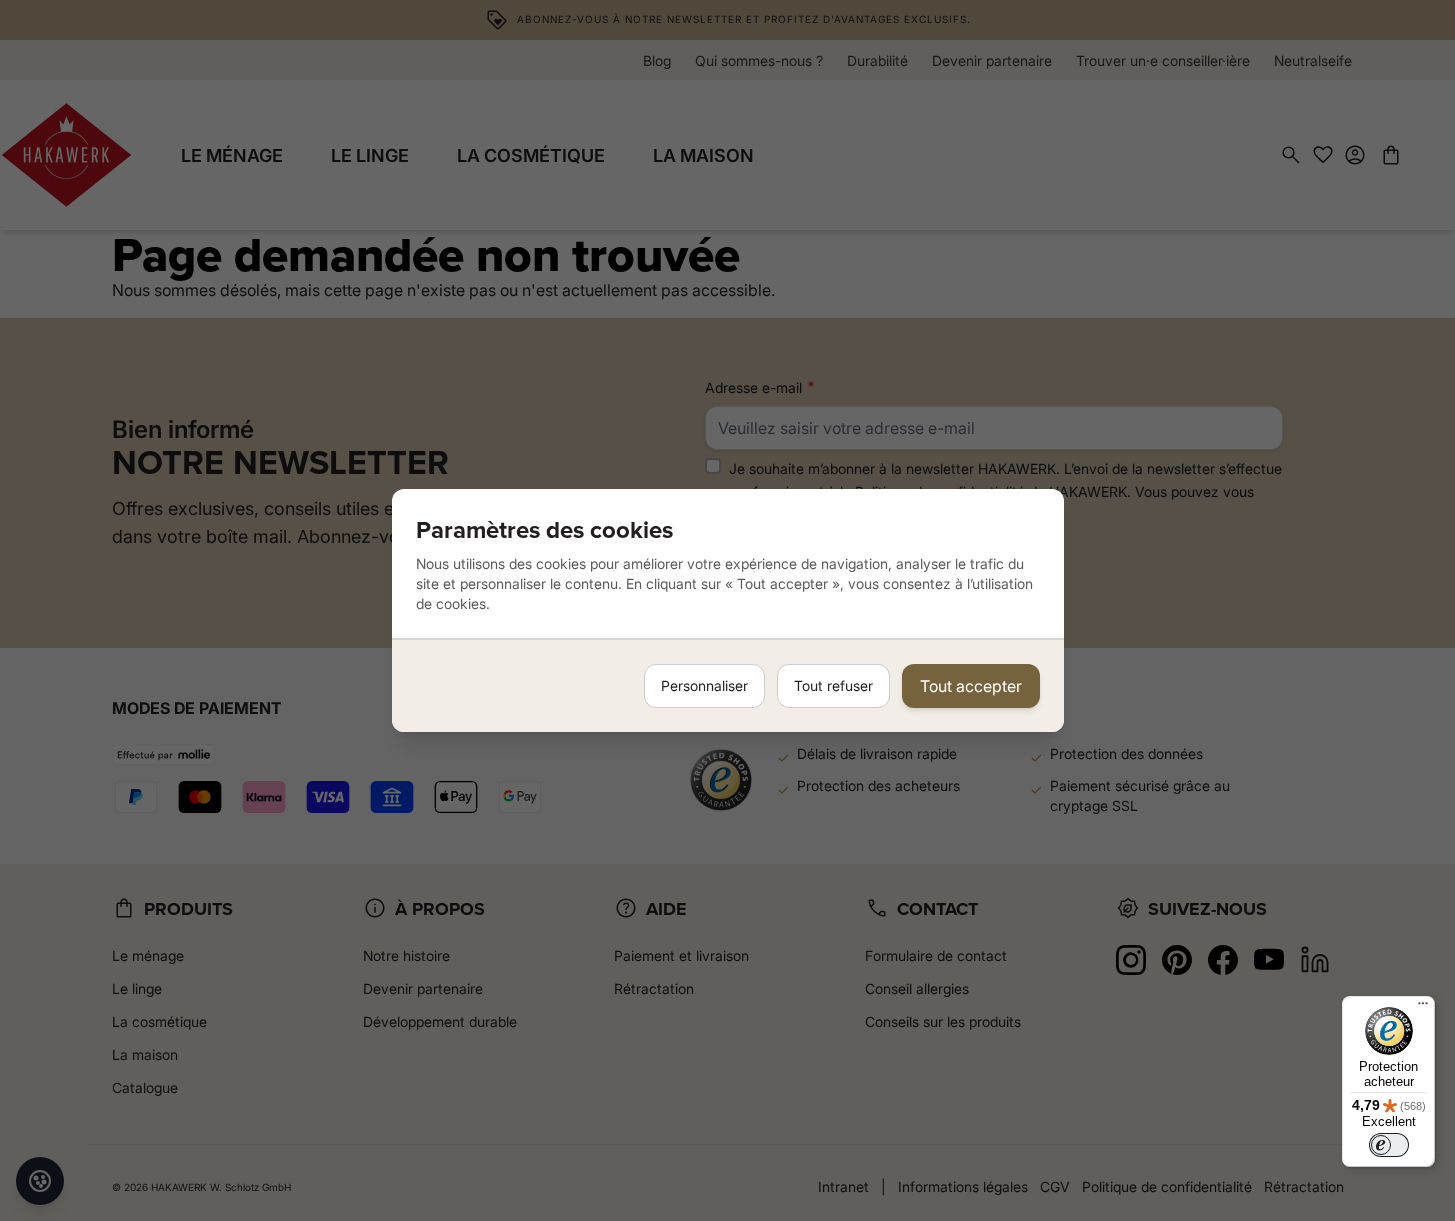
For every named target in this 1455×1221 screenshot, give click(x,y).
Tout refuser (833, 685)
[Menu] (1423, 1008)
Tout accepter (971, 686)
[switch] (1389, 1145)
